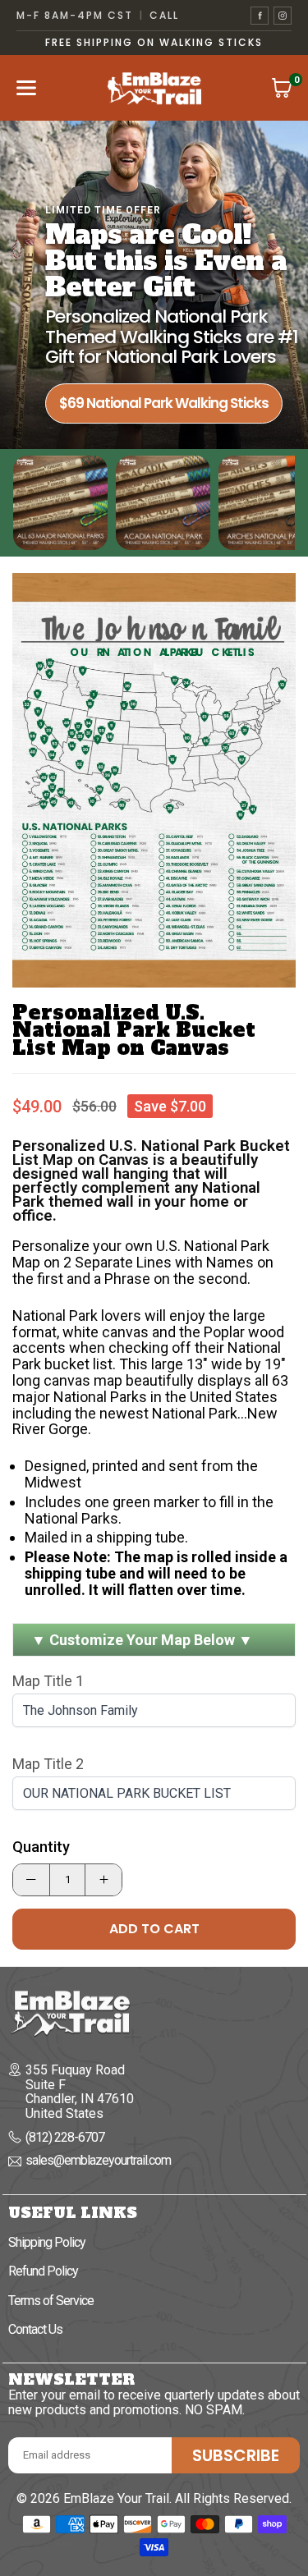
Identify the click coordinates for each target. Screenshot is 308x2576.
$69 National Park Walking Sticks (164, 403)
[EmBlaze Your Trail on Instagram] (283, 16)
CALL (164, 16)
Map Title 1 (48, 1681)
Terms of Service (51, 2301)
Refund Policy (43, 2271)
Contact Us (35, 2329)
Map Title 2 (48, 1764)
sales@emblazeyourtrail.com (98, 2161)
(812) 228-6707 (65, 2138)
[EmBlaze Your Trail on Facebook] (260, 16)
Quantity (41, 1847)
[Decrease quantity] (31, 1880)
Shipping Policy (47, 2242)
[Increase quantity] (103, 1880)
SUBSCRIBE (236, 2455)
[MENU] (26, 88)
